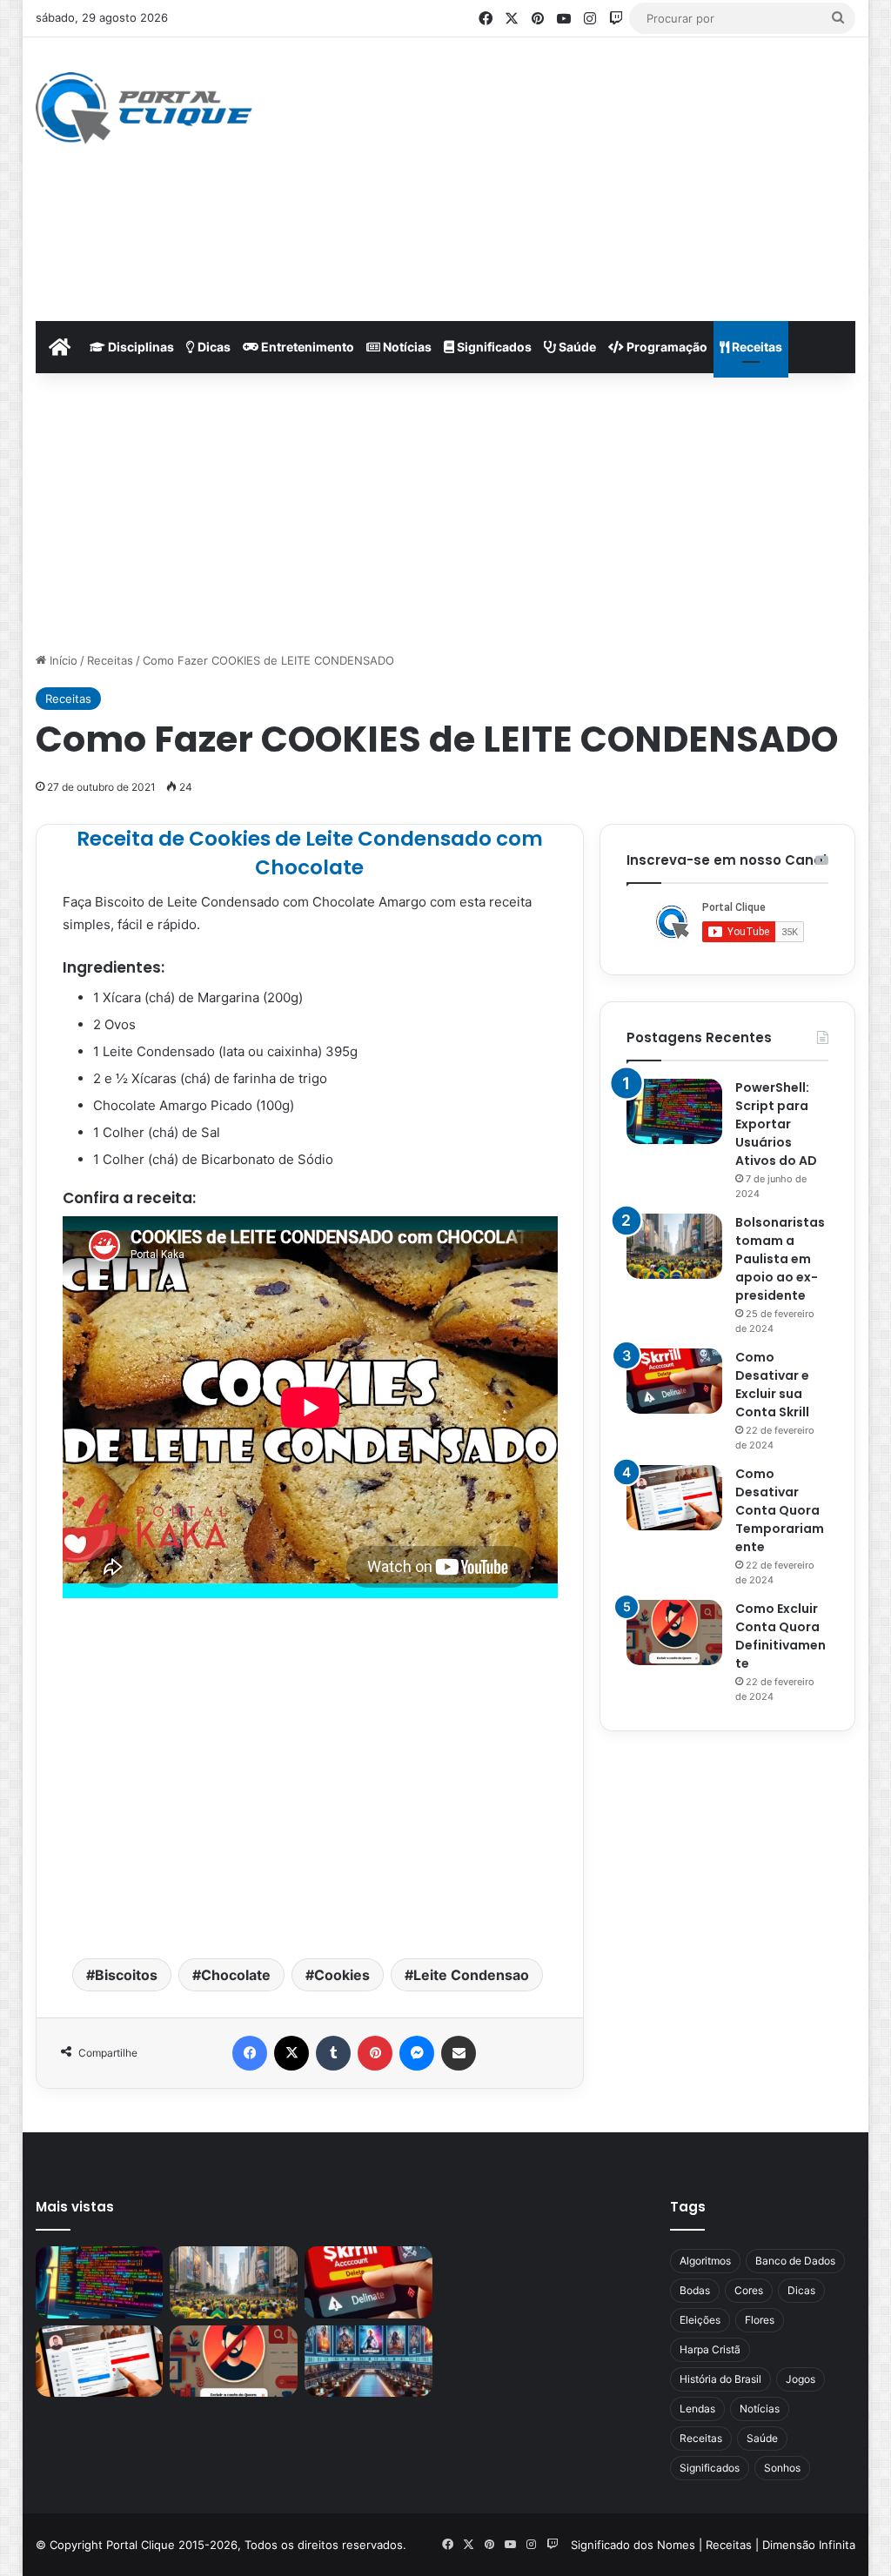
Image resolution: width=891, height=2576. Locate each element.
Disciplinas (140, 347)
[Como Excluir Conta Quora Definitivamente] (674, 1633)
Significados (493, 347)
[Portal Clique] (144, 108)
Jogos (801, 2379)
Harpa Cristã (710, 2349)
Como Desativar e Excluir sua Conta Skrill (772, 1385)
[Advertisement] (604, 177)
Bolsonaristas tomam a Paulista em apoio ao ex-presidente (780, 1259)
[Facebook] (250, 2053)
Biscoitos (126, 1975)
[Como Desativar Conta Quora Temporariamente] (674, 1498)
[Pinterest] (375, 2053)
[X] (291, 2053)
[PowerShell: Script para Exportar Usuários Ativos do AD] (674, 1111)
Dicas (213, 347)
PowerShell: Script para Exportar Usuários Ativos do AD (776, 1124)
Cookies (342, 1975)
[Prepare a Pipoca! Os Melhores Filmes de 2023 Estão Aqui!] (368, 2362)
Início (62, 660)
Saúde (576, 347)
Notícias (406, 347)
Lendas (697, 2409)
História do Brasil (720, 2379)
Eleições (700, 2320)
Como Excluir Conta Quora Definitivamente (780, 1636)
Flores (760, 2320)
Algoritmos (705, 2261)
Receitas (756, 347)
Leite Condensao (471, 1975)
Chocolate (236, 1975)
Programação (666, 347)
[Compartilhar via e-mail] (459, 2053)
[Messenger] (417, 2053)
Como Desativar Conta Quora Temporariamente (780, 1510)
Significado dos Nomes (633, 2545)
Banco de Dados (795, 2261)
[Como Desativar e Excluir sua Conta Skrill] (674, 1381)
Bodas (695, 2290)
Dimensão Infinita (809, 2545)
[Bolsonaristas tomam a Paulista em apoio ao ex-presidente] (674, 1246)
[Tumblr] (333, 2053)
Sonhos (782, 2468)
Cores (749, 2290)
